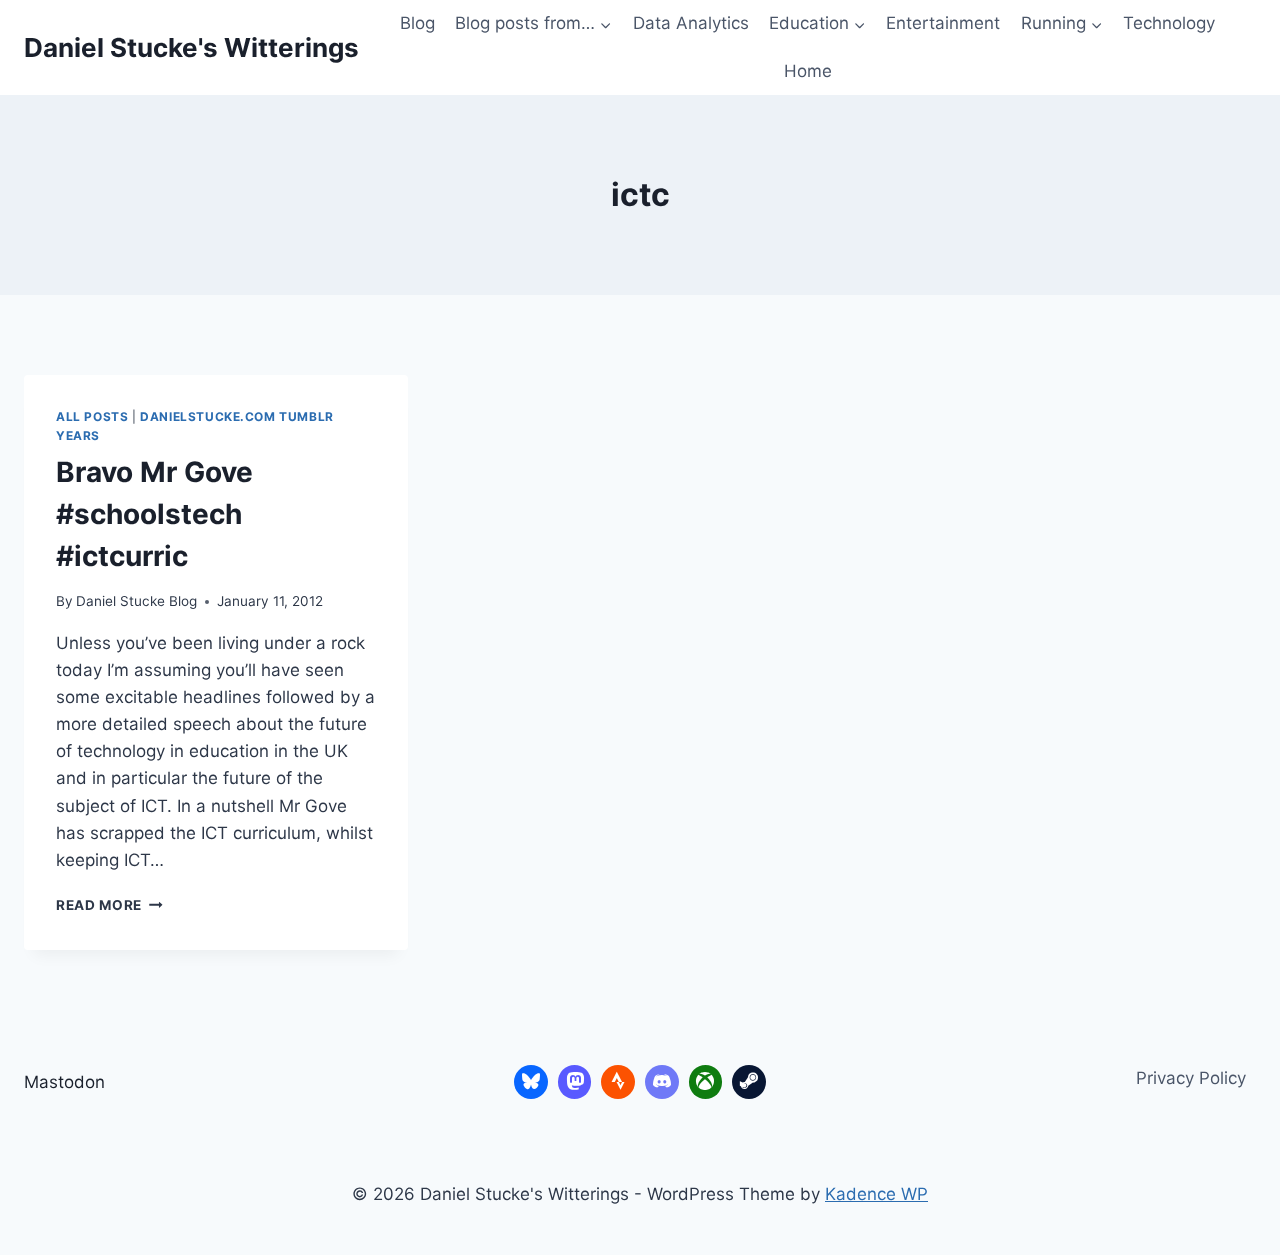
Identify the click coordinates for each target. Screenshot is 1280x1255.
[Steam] (749, 1082)
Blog (417, 23)
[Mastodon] (575, 1082)
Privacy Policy (1191, 1078)
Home (808, 71)
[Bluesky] (531, 1082)
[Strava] (618, 1082)
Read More (109, 905)
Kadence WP (876, 1194)
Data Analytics (691, 23)
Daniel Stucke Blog (136, 601)
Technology (1169, 23)
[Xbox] (706, 1082)
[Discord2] (662, 1082)
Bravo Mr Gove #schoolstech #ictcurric (154, 514)
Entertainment (943, 23)
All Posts (92, 416)
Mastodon (64, 1082)
